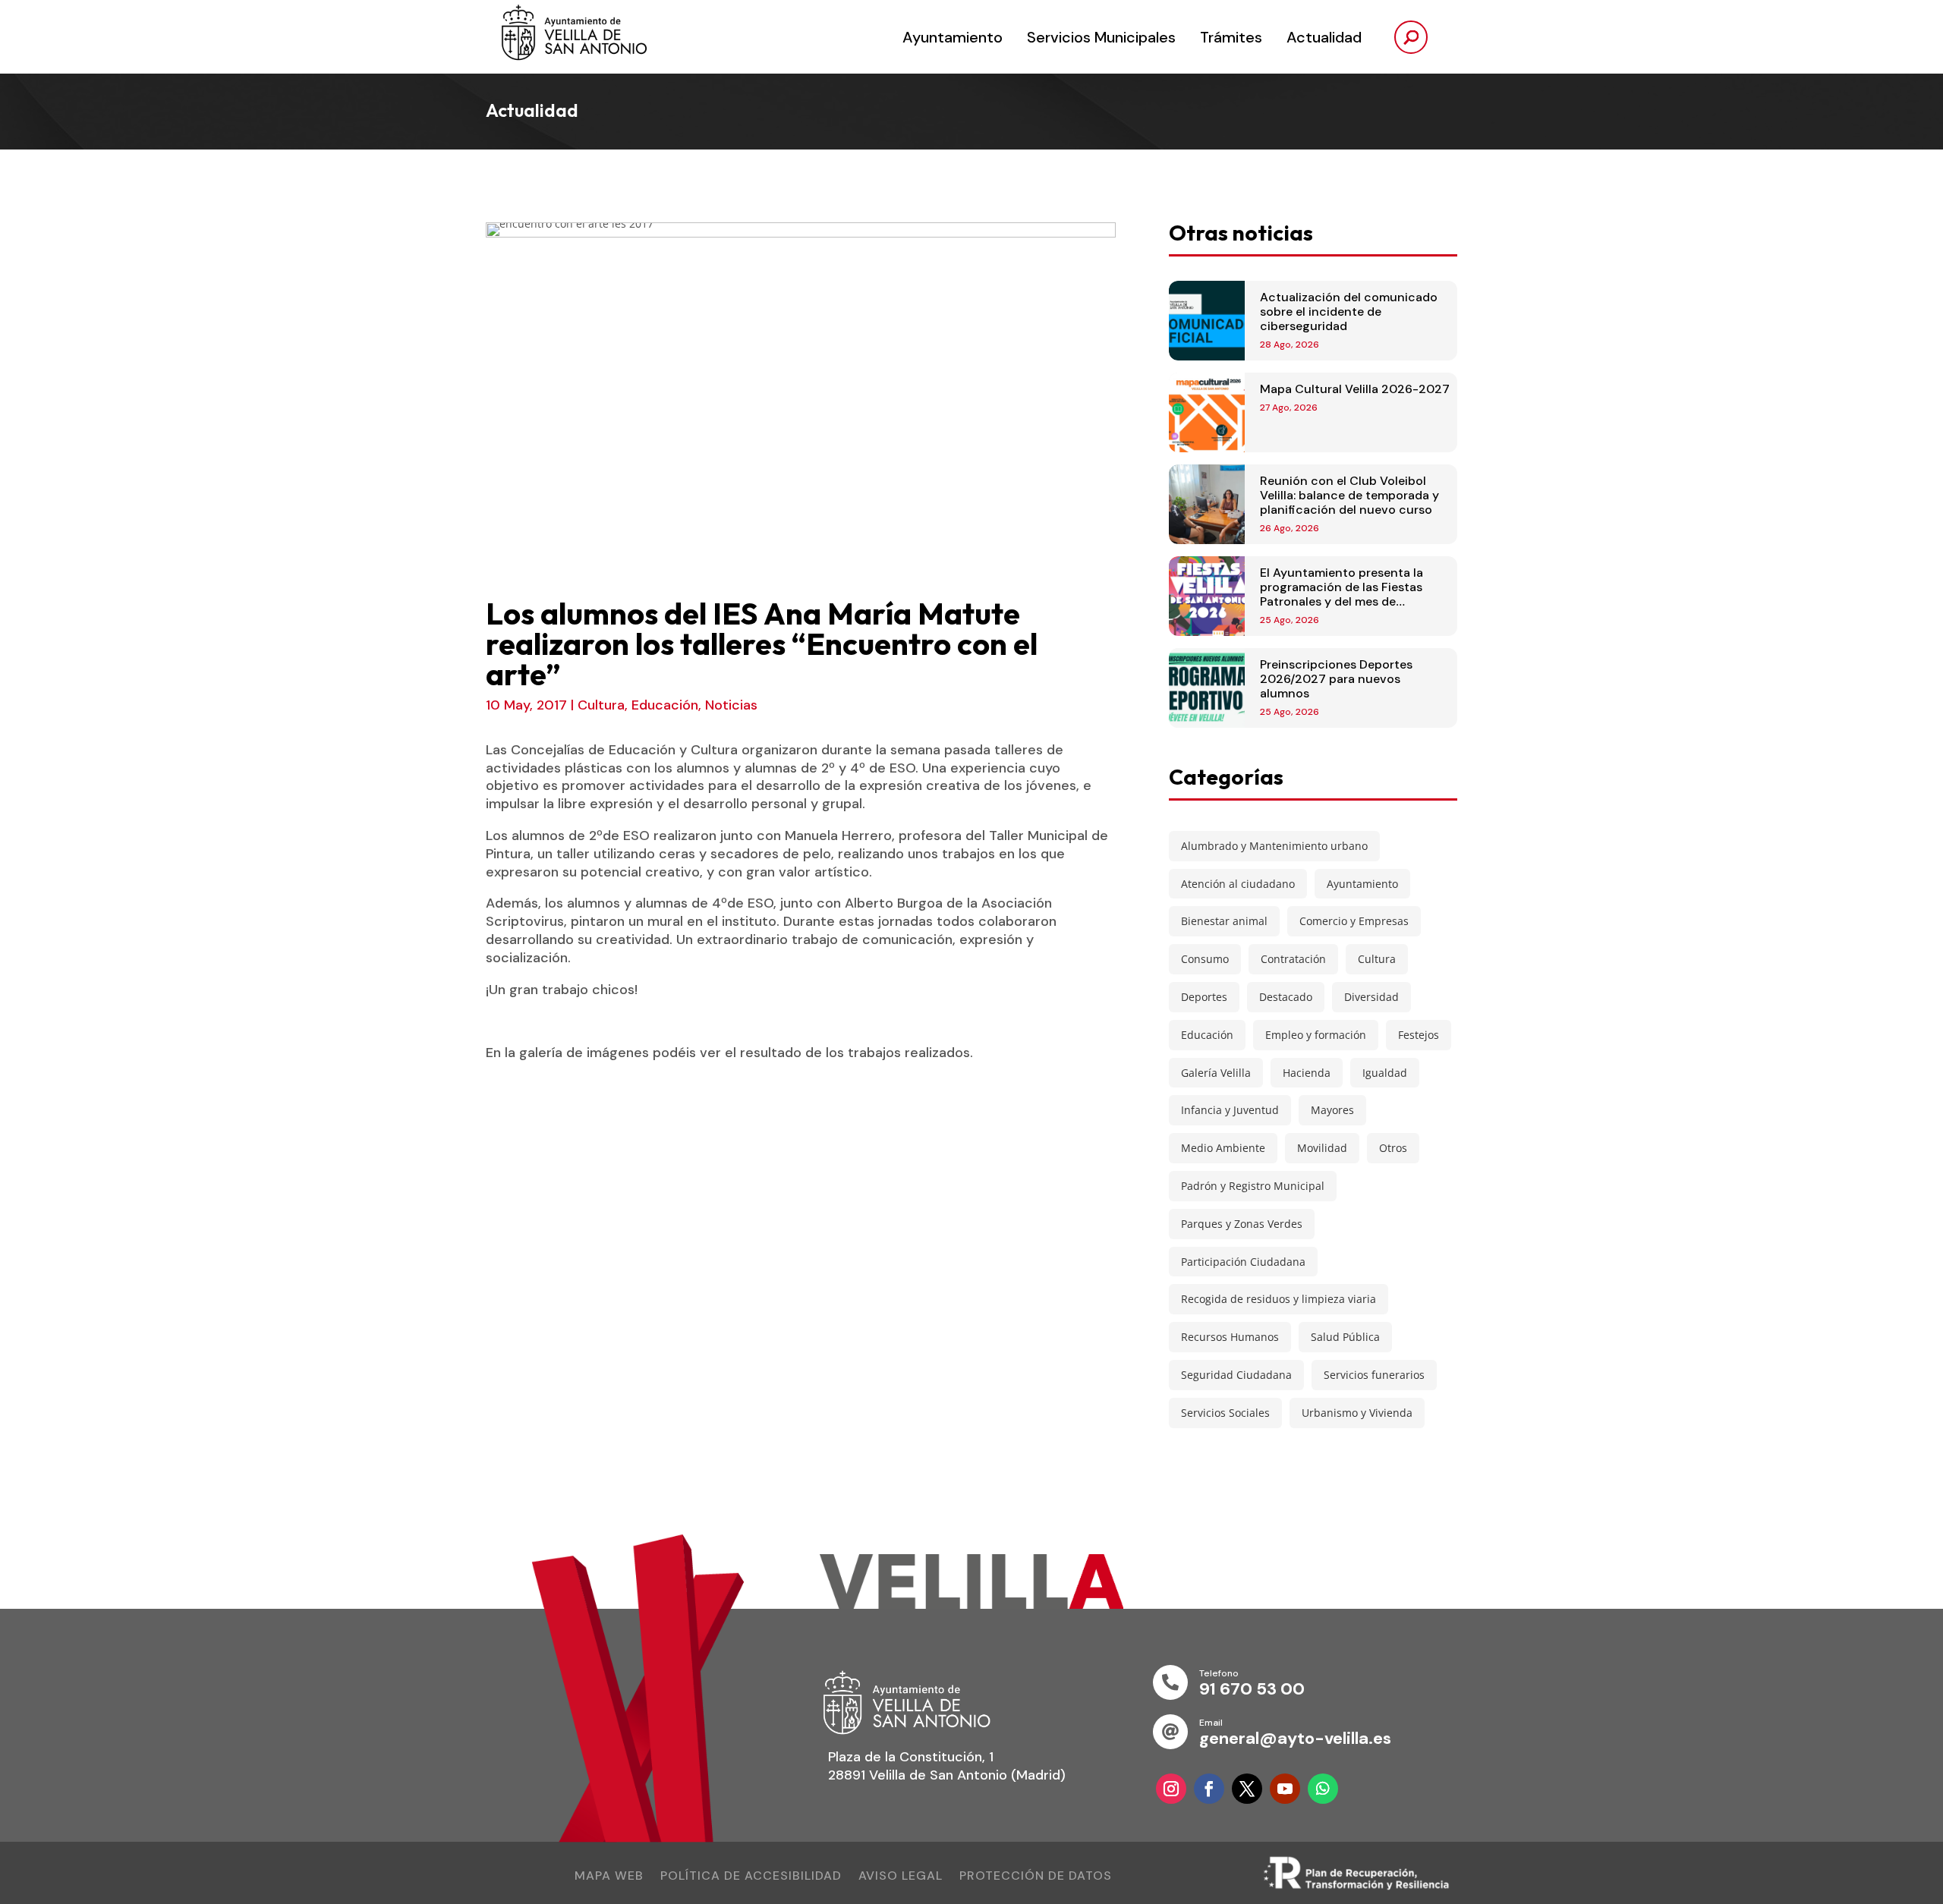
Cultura (601, 705)
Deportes (1204, 997)
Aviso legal (901, 1877)
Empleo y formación (1316, 1035)
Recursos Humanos (1230, 1337)
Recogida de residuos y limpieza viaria (1279, 1299)
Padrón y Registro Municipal (1253, 1186)
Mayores (1332, 1110)
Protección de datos (1036, 1877)
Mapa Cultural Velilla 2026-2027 (1355, 389)
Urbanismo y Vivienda (1357, 1413)
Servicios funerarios (1374, 1375)
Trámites (1231, 37)
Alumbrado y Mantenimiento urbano (1274, 846)
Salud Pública (1345, 1337)
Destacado (1286, 997)
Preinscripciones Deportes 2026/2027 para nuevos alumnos (1336, 679)
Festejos (1419, 1035)
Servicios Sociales (1225, 1413)
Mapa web (609, 1877)
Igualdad (1385, 1073)
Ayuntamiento (953, 37)
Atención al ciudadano (1238, 884)
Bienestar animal (1224, 921)
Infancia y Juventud (1230, 1110)
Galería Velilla (1216, 1073)
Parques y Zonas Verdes (1242, 1224)
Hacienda (1307, 1073)
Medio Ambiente (1223, 1148)
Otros (1393, 1148)
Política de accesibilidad (751, 1877)
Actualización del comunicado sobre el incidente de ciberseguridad (1349, 312)
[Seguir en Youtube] (1285, 1789)
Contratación (1293, 959)
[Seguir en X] (1247, 1789)
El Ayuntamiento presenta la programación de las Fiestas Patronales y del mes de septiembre (1342, 595)
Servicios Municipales (1101, 37)
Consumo (1205, 959)
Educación (665, 705)
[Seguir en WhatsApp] (1323, 1789)
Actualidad (1324, 37)
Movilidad (1322, 1148)
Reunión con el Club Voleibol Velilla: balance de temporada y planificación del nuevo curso (1349, 495)
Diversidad (1371, 997)
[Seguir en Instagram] (1171, 1789)
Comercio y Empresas (1354, 921)
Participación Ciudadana (1243, 1262)
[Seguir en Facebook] (1209, 1789)
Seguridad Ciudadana (1236, 1375)
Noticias (731, 705)
